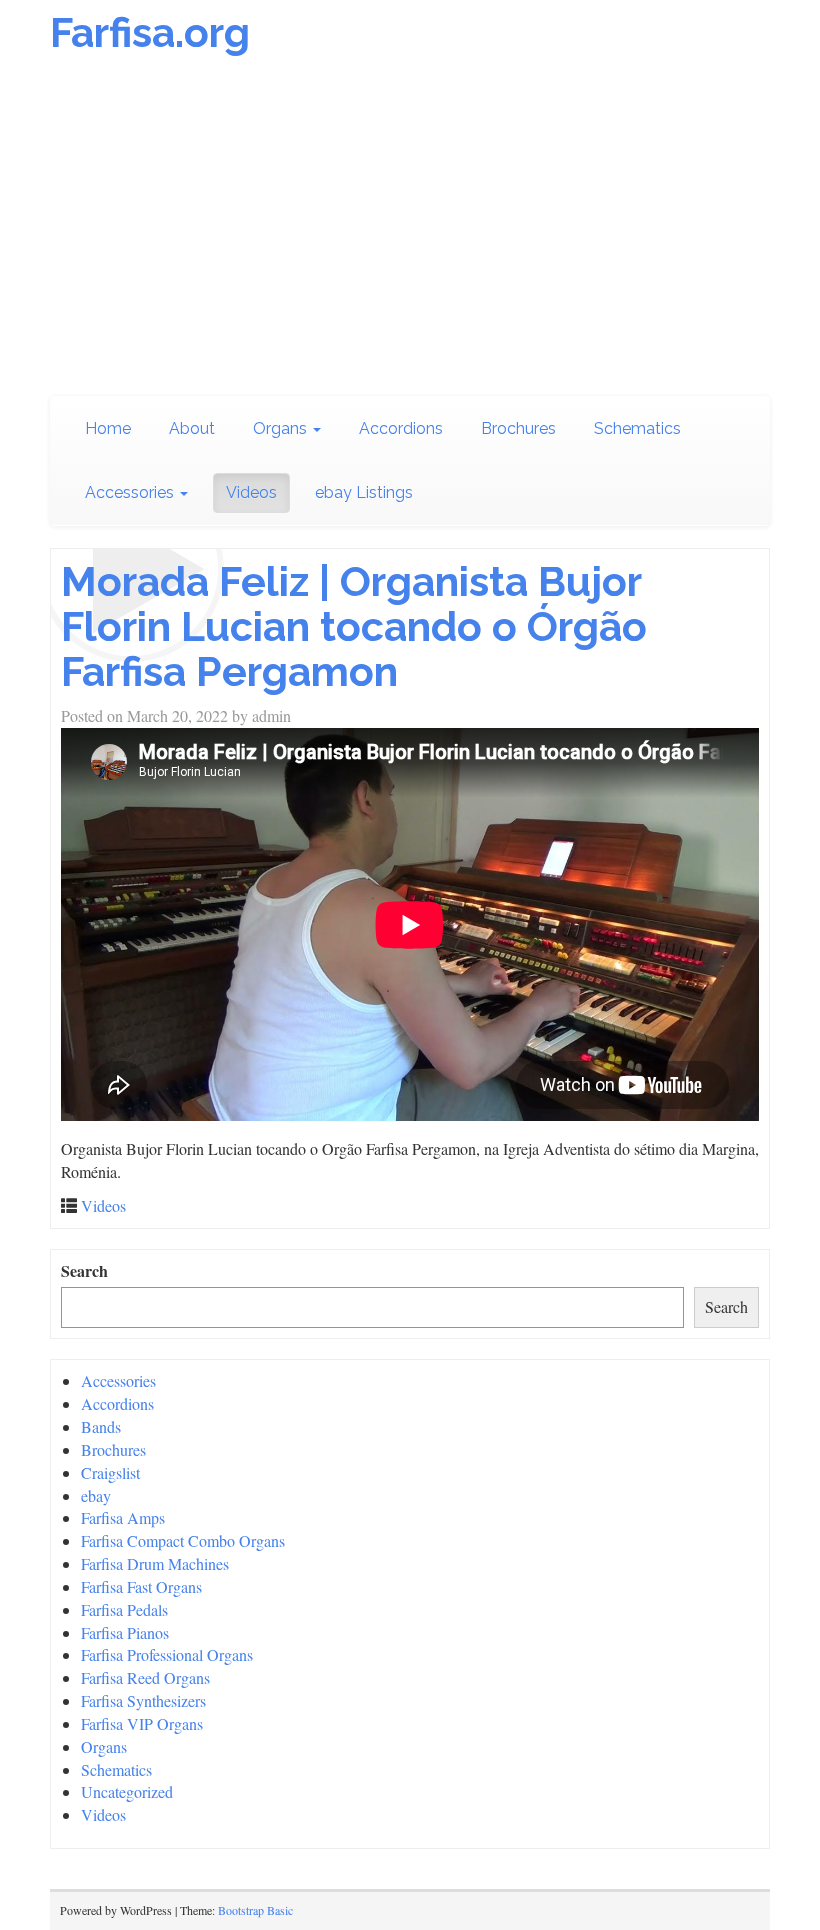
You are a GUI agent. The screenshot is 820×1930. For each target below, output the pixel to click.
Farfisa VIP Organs (142, 1723)
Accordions (401, 428)
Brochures (518, 428)
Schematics (637, 428)
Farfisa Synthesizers (143, 1700)
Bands (101, 1426)
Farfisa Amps (123, 1517)
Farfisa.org (150, 32)
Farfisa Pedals (124, 1609)
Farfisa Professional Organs (167, 1654)
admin (271, 715)
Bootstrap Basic (255, 1910)
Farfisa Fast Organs (141, 1586)
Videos (251, 492)
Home (108, 428)
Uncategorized (127, 1791)
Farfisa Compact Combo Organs (183, 1540)
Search (84, 1271)
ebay (96, 1495)
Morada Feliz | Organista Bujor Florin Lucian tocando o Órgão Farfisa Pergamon (354, 626)
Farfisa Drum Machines (155, 1563)
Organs (282, 428)
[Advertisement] (410, 236)
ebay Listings (364, 492)
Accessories (131, 492)
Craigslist (110, 1472)
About (192, 428)
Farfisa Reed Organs (145, 1677)
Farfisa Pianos (125, 1632)
